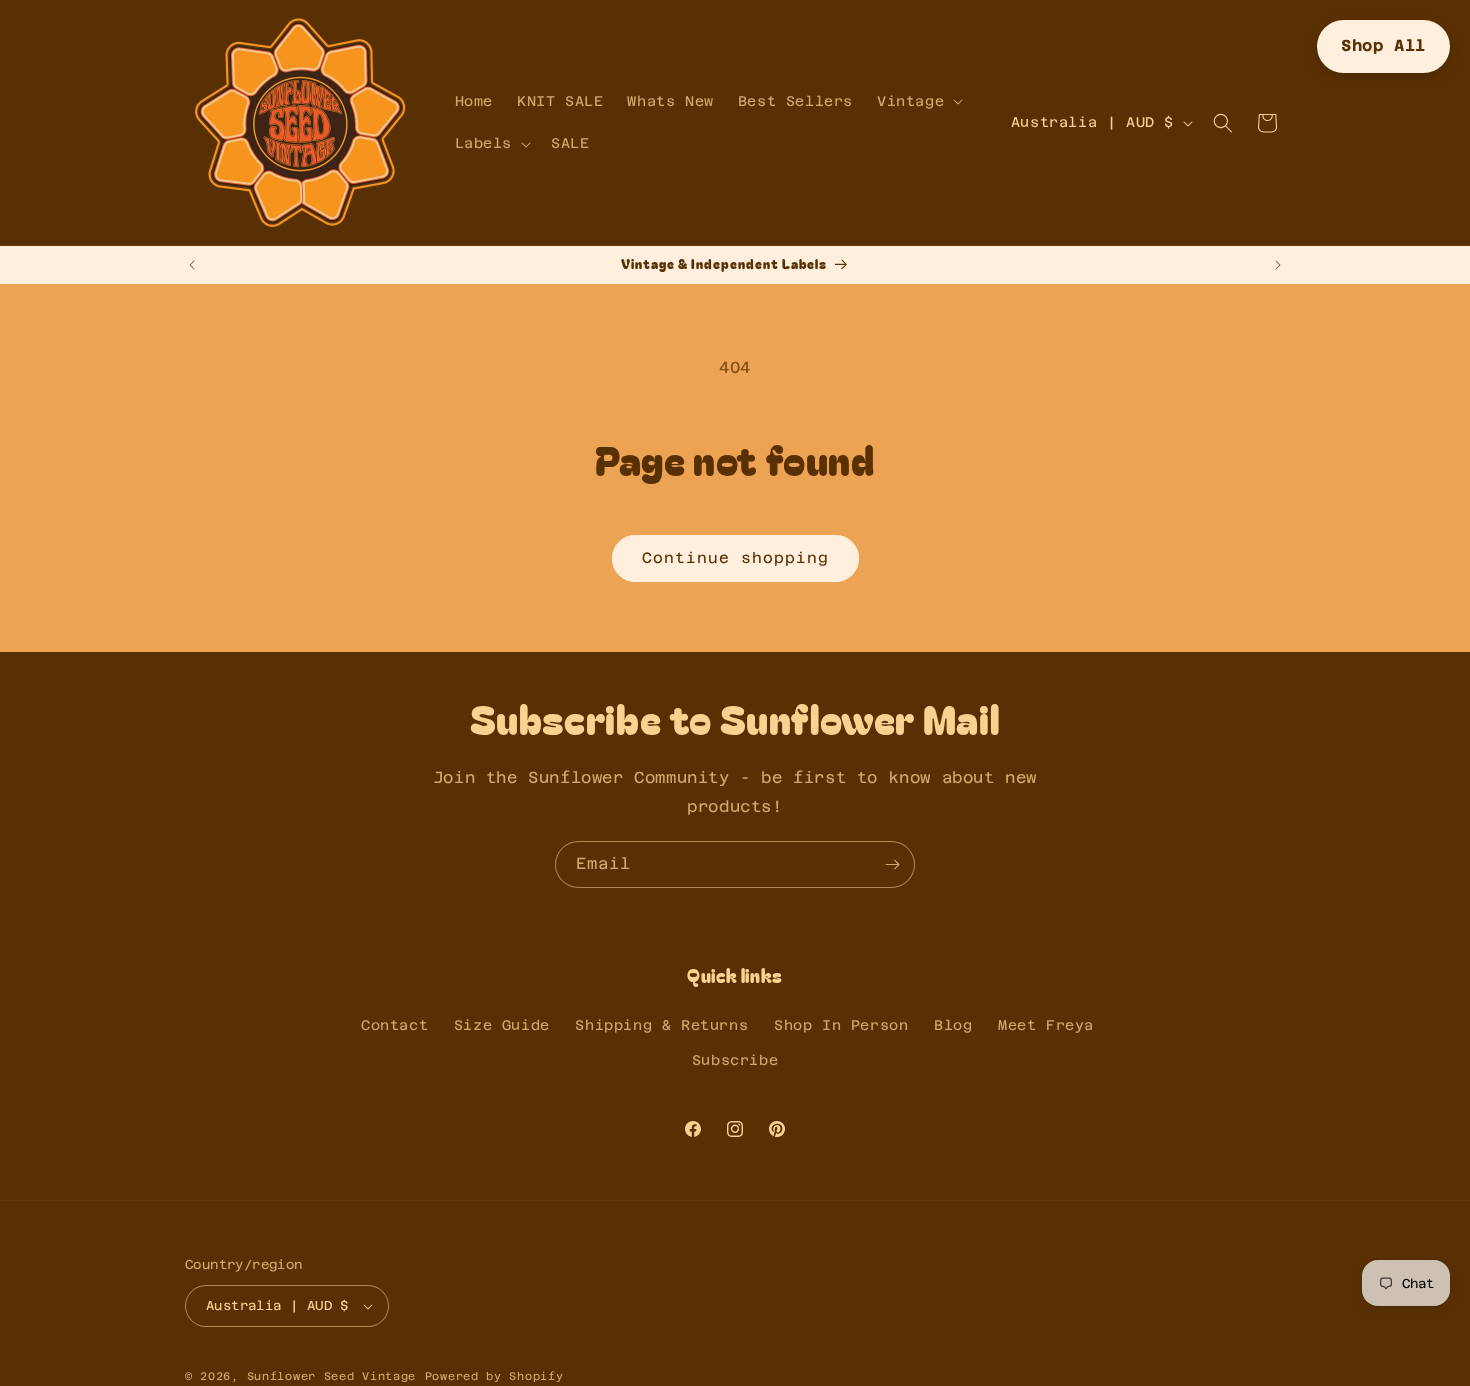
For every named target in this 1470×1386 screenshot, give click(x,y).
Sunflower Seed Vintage (331, 1376)
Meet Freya (1046, 1025)
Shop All (1383, 45)
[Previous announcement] (192, 265)
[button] (918, 101)
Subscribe (735, 1060)
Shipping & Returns (661, 1025)
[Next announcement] (1278, 265)
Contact (394, 1025)
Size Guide (502, 1025)
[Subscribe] (892, 864)
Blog (953, 1025)
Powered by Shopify (494, 1376)
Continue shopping (735, 557)
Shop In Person (841, 1025)
